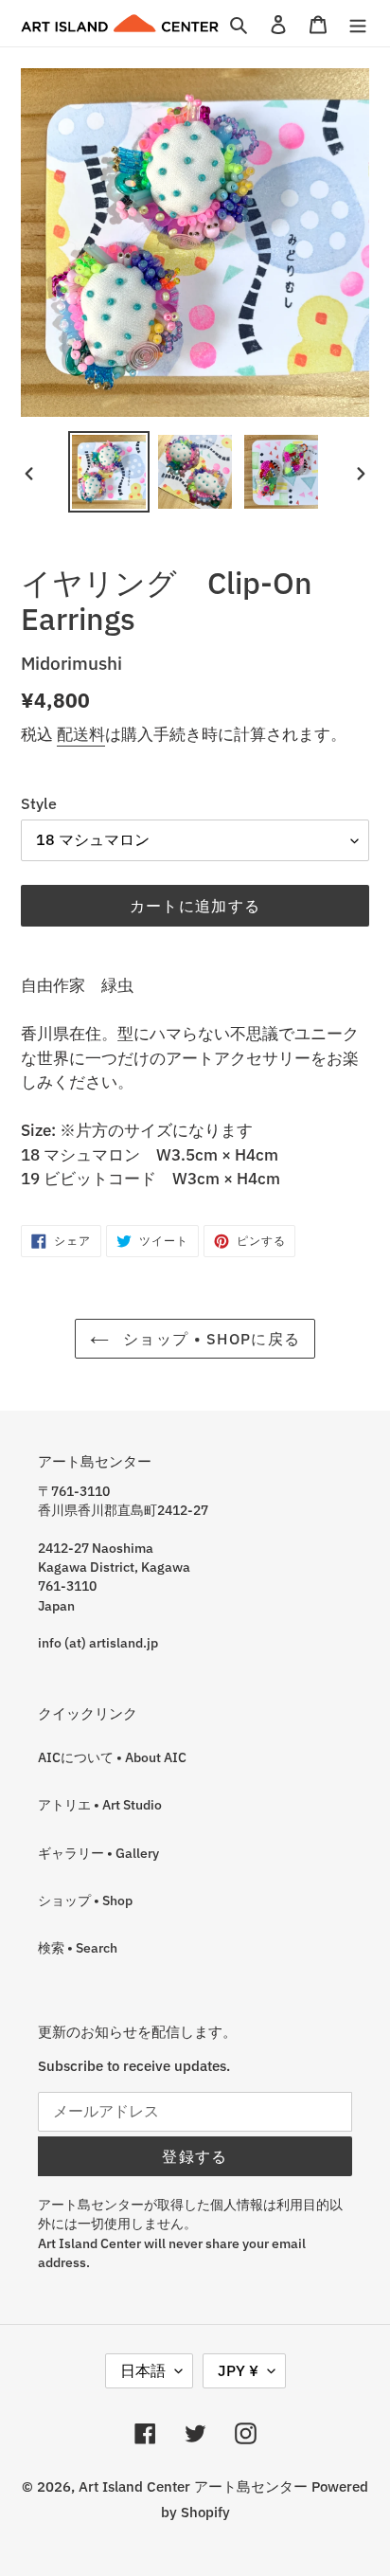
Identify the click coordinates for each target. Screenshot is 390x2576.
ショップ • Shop (85, 1900)
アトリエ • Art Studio (100, 1805)
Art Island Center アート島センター (193, 2486)
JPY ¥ (238, 2370)
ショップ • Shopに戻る (209, 1339)
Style (39, 803)
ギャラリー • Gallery (98, 1853)
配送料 (81, 734)
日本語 (143, 2370)
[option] (109, 472)
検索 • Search (78, 1948)
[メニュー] (358, 23)
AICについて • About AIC (112, 1757)
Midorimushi (71, 663)
